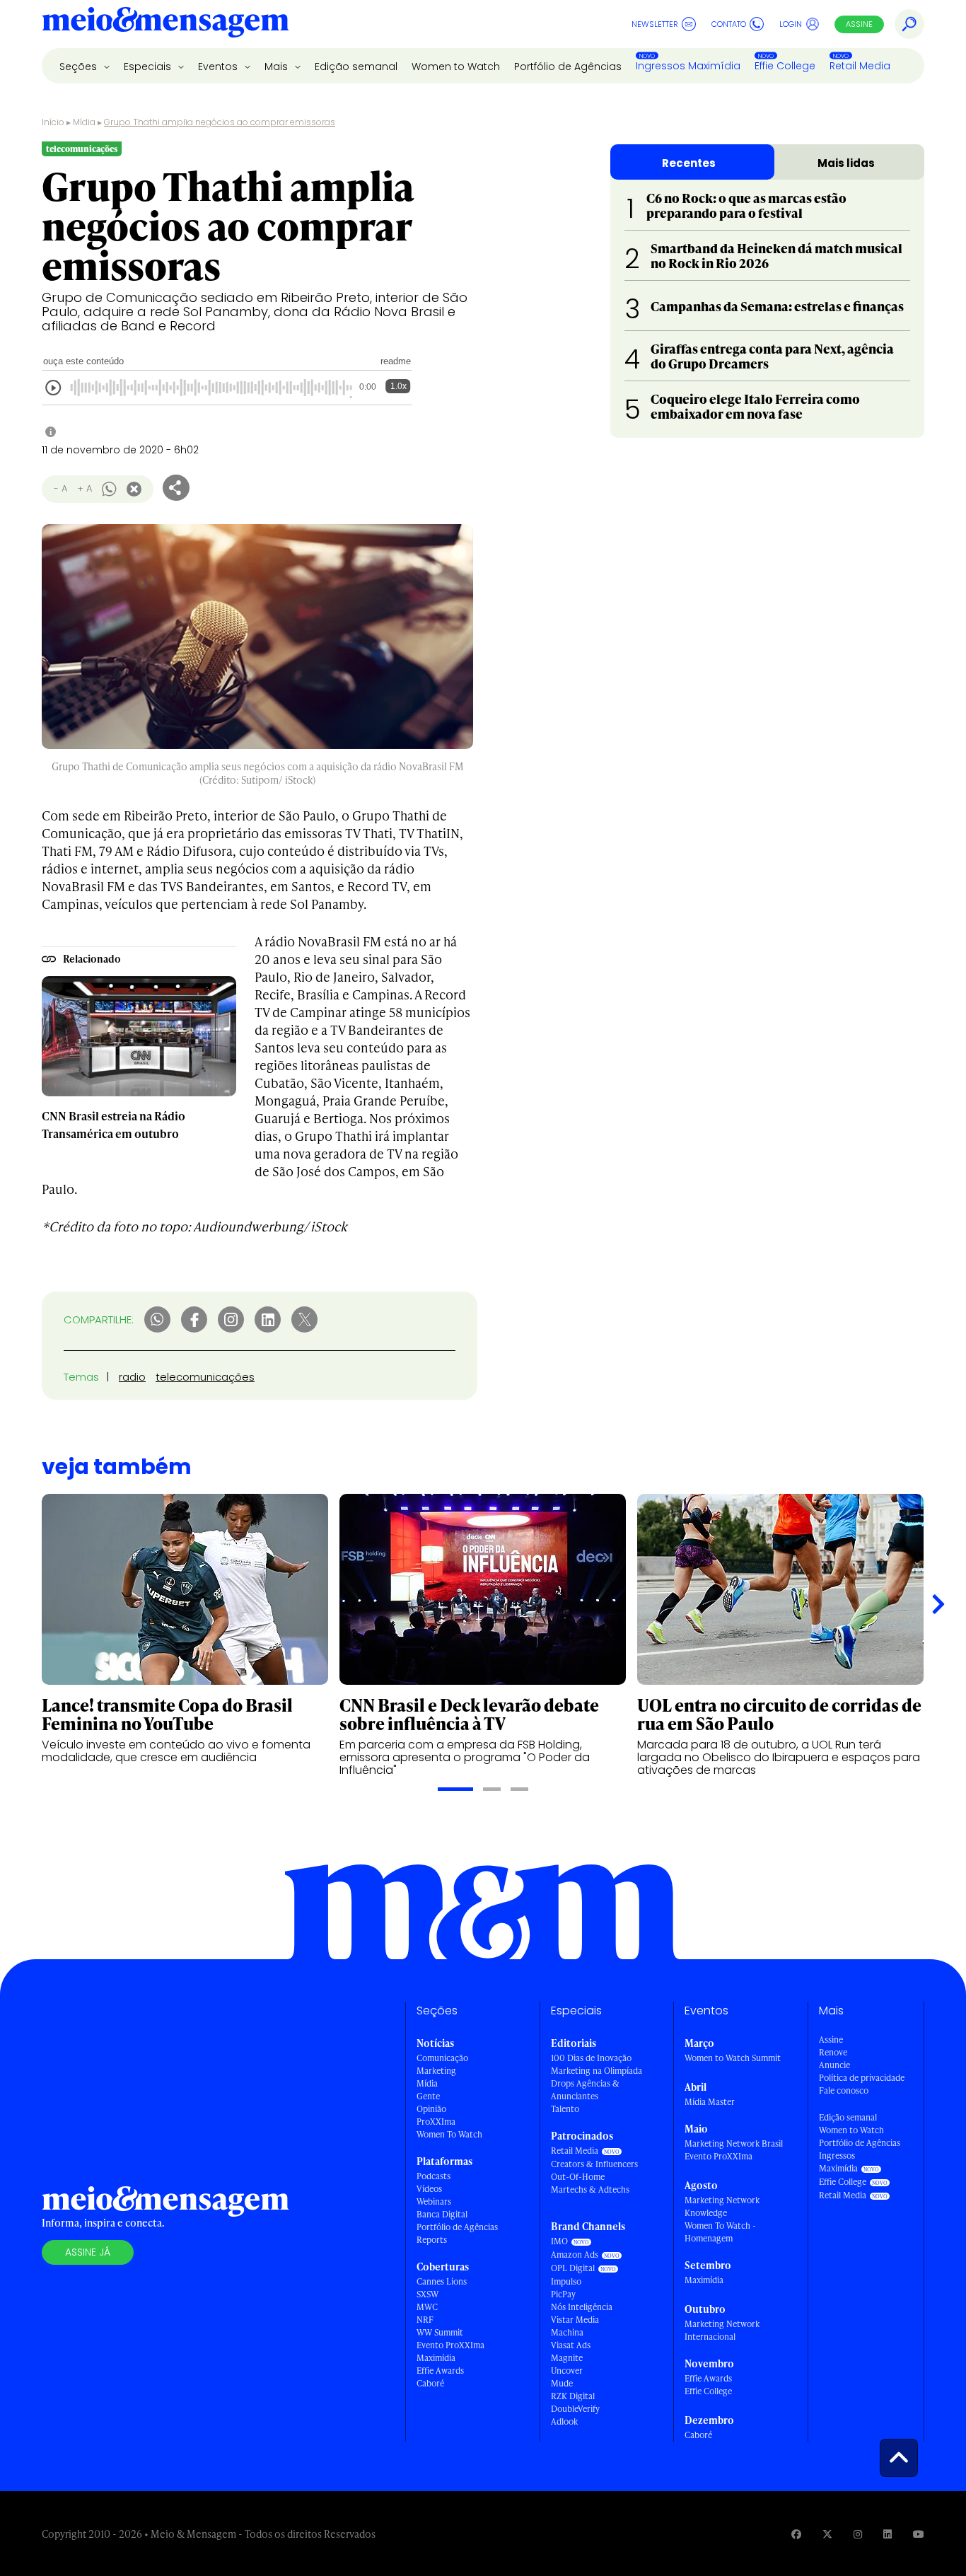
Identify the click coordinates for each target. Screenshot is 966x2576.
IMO (559, 2241)
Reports (432, 2240)
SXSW (427, 2294)
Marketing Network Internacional (722, 2330)
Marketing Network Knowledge (722, 2206)
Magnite (567, 2358)
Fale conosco (844, 2090)
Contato (729, 24)
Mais (278, 66)
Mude (562, 2383)
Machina (567, 2332)
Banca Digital (442, 2214)
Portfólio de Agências (568, 66)
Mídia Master (710, 2102)
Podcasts (433, 2176)
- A (60, 488)
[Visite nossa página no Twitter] (827, 2534)
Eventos (219, 66)
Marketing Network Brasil (734, 2143)
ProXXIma (436, 2122)
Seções (80, 66)
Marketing (436, 2071)
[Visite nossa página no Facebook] (796, 2534)
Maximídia (436, 2358)
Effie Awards (440, 2371)
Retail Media (860, 66)
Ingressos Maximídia (688, 66)
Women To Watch (449, 2134)
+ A (85, 488)
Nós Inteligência (582, 2307)
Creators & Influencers (594, 2164)
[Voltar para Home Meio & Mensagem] (165, 24)
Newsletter (655, 24)
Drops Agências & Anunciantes (585, 2090)
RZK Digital (573, 2396)
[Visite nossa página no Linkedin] (888, 2534)
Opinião (431, 2109)
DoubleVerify (575, 2409)
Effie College (785, 66)
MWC (427, 2307)
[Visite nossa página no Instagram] (858, 2534)
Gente (428, 2096)
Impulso (566, 2281)
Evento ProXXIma (450, 2345)
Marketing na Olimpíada (597, 2071)
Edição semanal (356, 66)
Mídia (84, 122)
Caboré (430, 2383)
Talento (565, 2109)
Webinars (434, 2201)
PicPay (563, 2294)
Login (791, 24)
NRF (425, 2320)
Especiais (149, 66)
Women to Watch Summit (733, 2058)
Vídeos (429, 2189)
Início (53, 122)
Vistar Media (575, 2320)
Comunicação (442, 2058)
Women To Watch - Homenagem (720, 2232)
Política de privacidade (862, 2078)
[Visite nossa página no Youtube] (919, 2534)
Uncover (567, 2371)
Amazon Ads (575, 2255)
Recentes (689, 163)
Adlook (564, 2421)
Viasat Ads (571, 2345)
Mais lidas (846, 163)
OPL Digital (573, 2268)
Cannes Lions (442, 2281)
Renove (833, 2052)
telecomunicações (205, 1377)
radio (132, 1377)
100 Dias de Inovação (591, 2058)
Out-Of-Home (578, 2177)
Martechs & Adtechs (590, 2189)
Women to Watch (456, 66)
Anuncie (834, 2065)
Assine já (88, 2252)
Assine (859, 24)
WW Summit (440, 2332)
